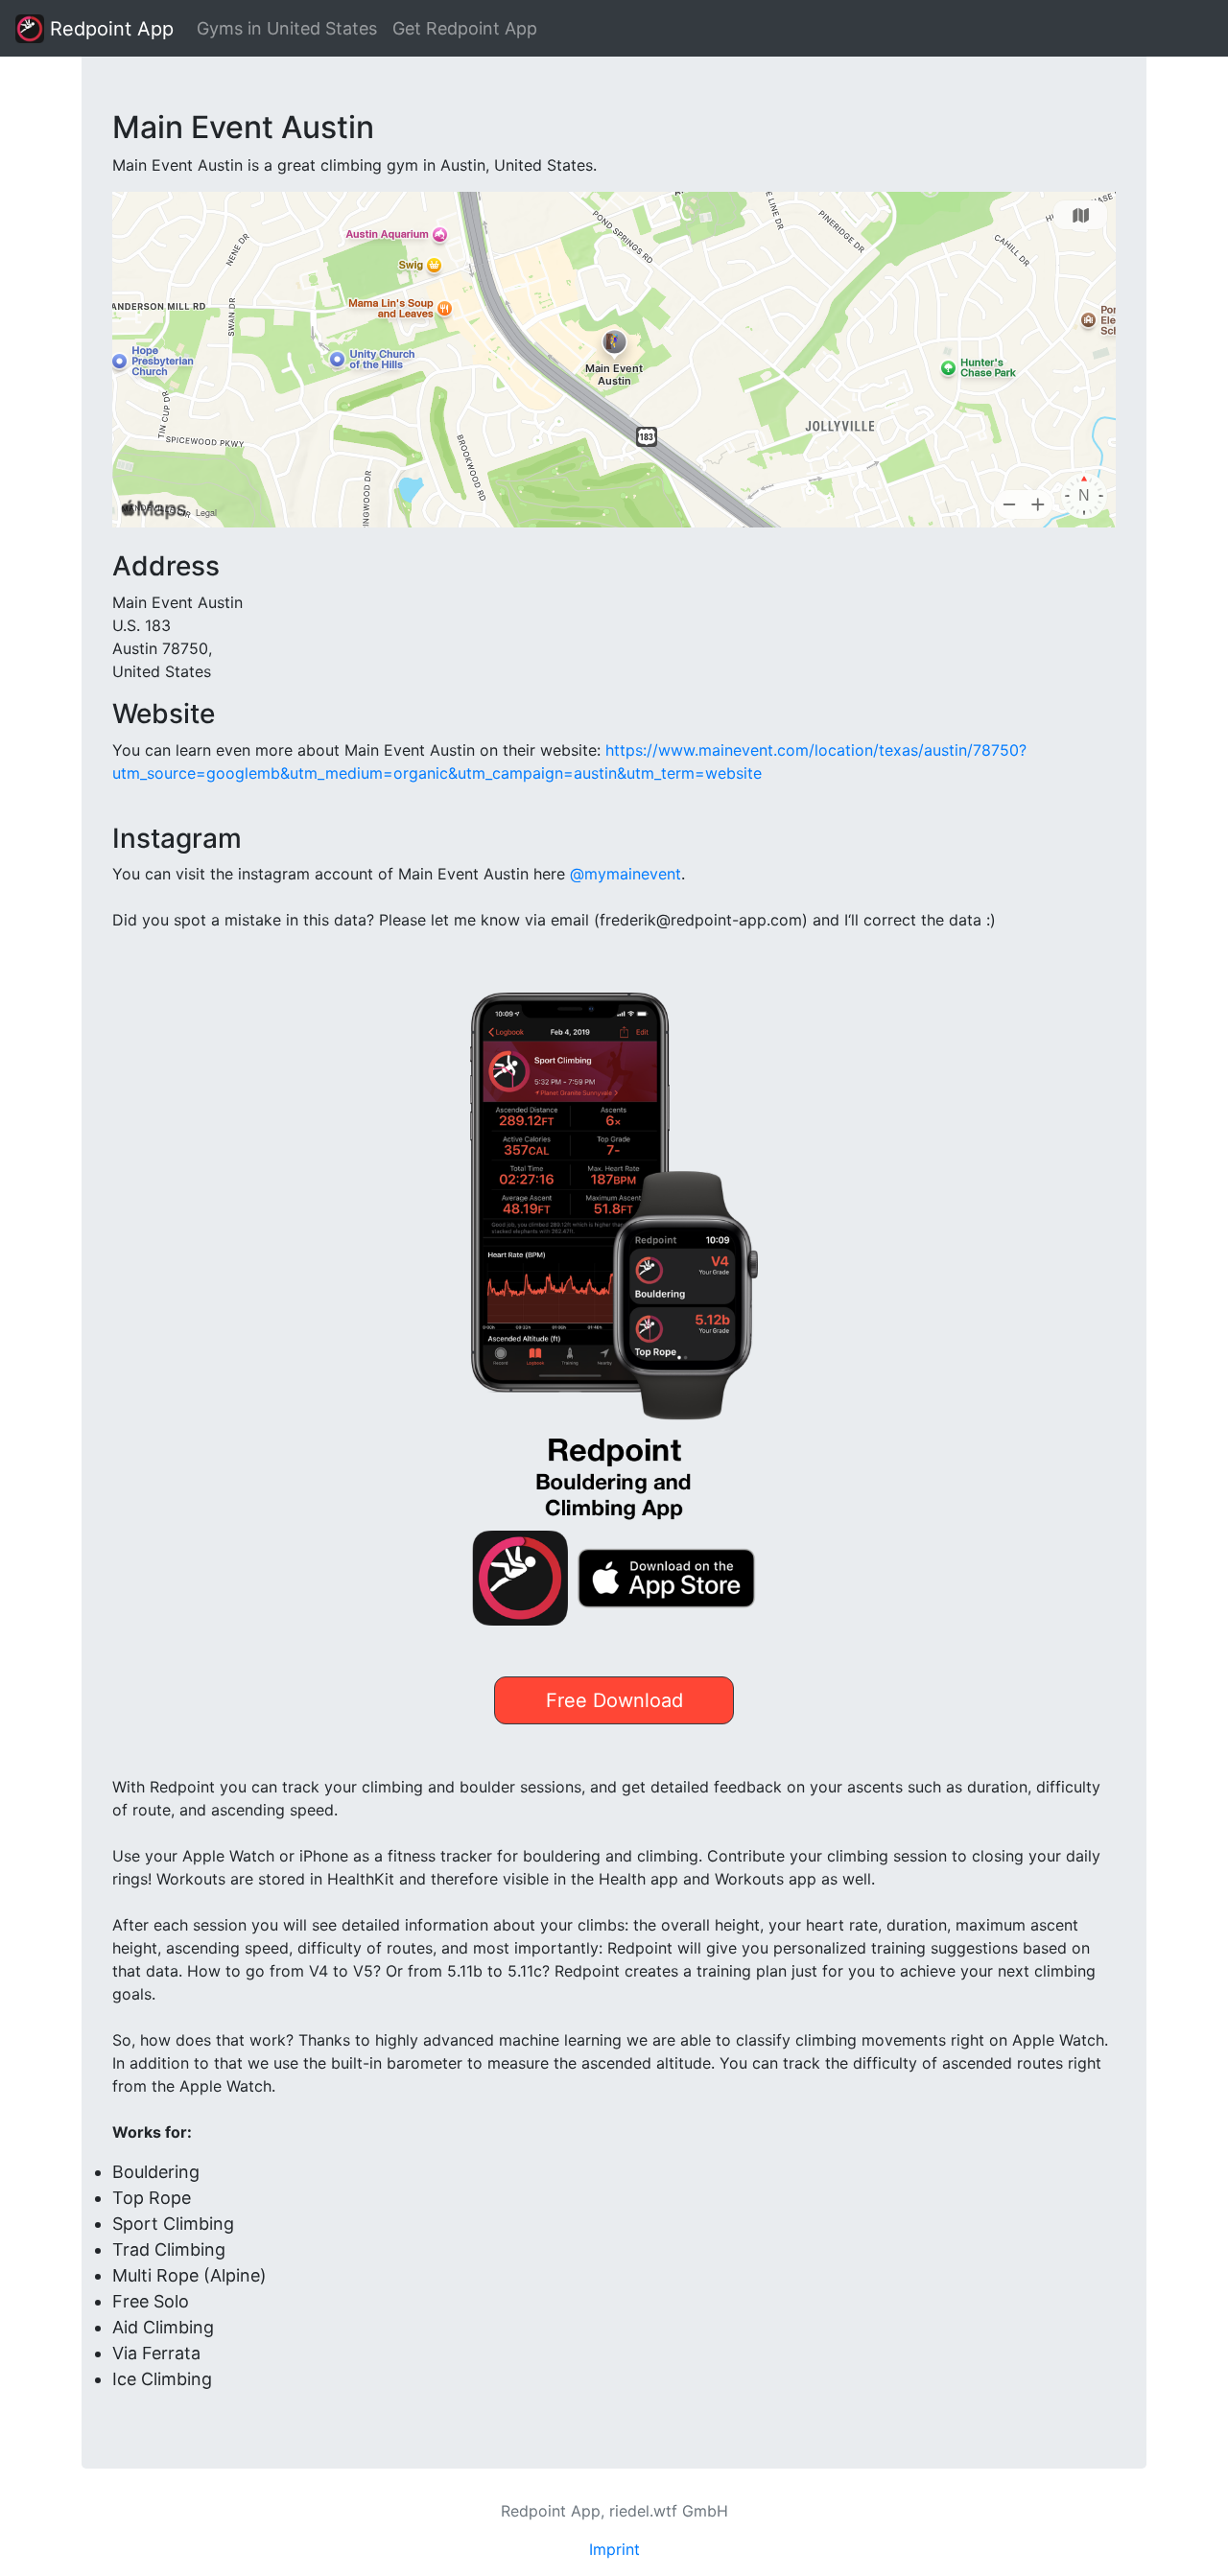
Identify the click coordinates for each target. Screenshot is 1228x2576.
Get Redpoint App (465, 28)
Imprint (614, 2549)
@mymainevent (626, 874)
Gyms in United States (287, 28)
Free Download (614, 1700)
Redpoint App (109, 29)
